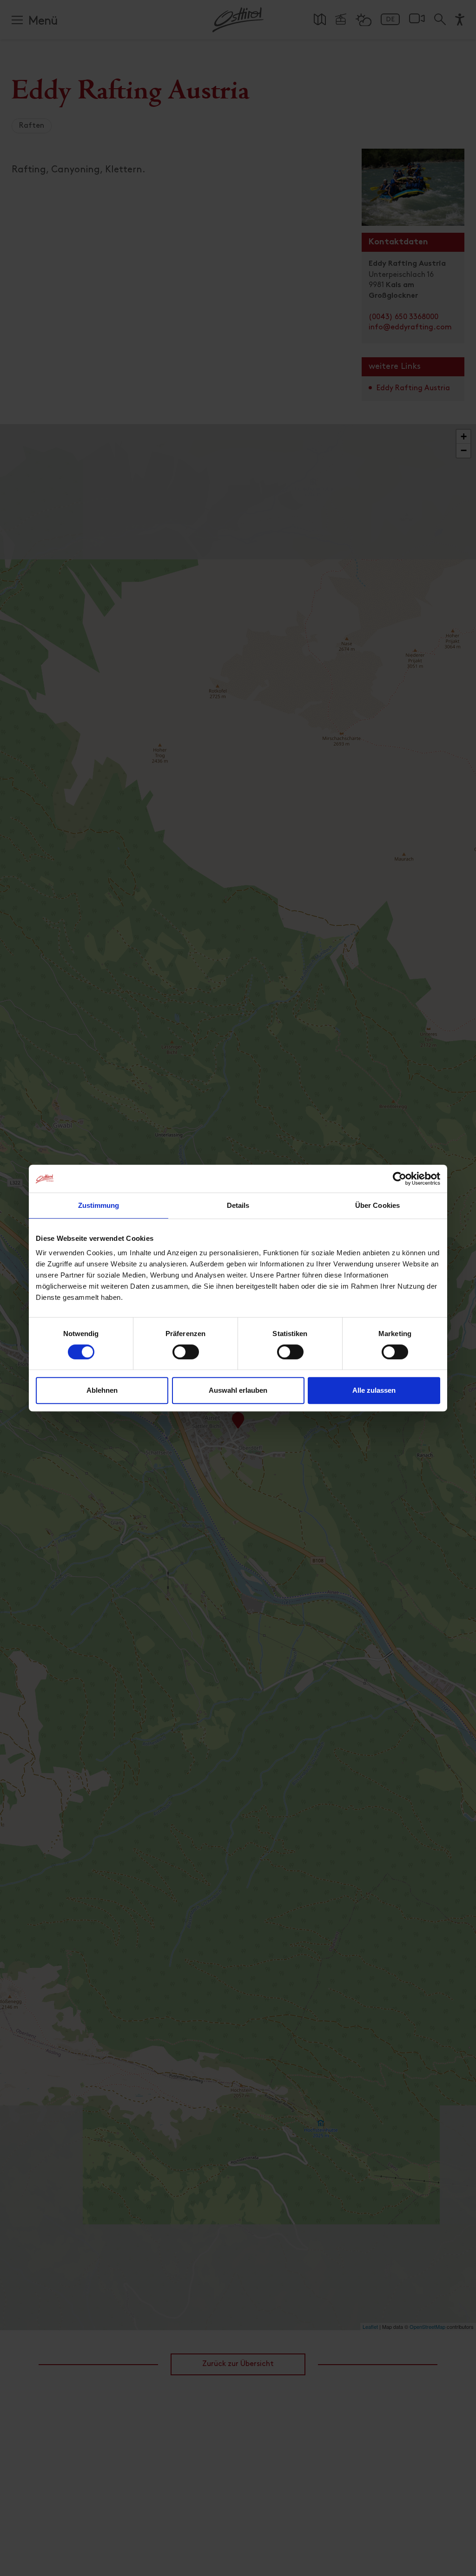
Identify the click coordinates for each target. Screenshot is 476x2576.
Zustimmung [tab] (99, 1205)
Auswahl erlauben (238, 1390)
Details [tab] (238, 1205)
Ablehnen (102, 1390)
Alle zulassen (374, 1390)
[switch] (186, 1357)
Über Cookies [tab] (377, 1205)
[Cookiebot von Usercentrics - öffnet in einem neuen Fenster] (400, 1179)
